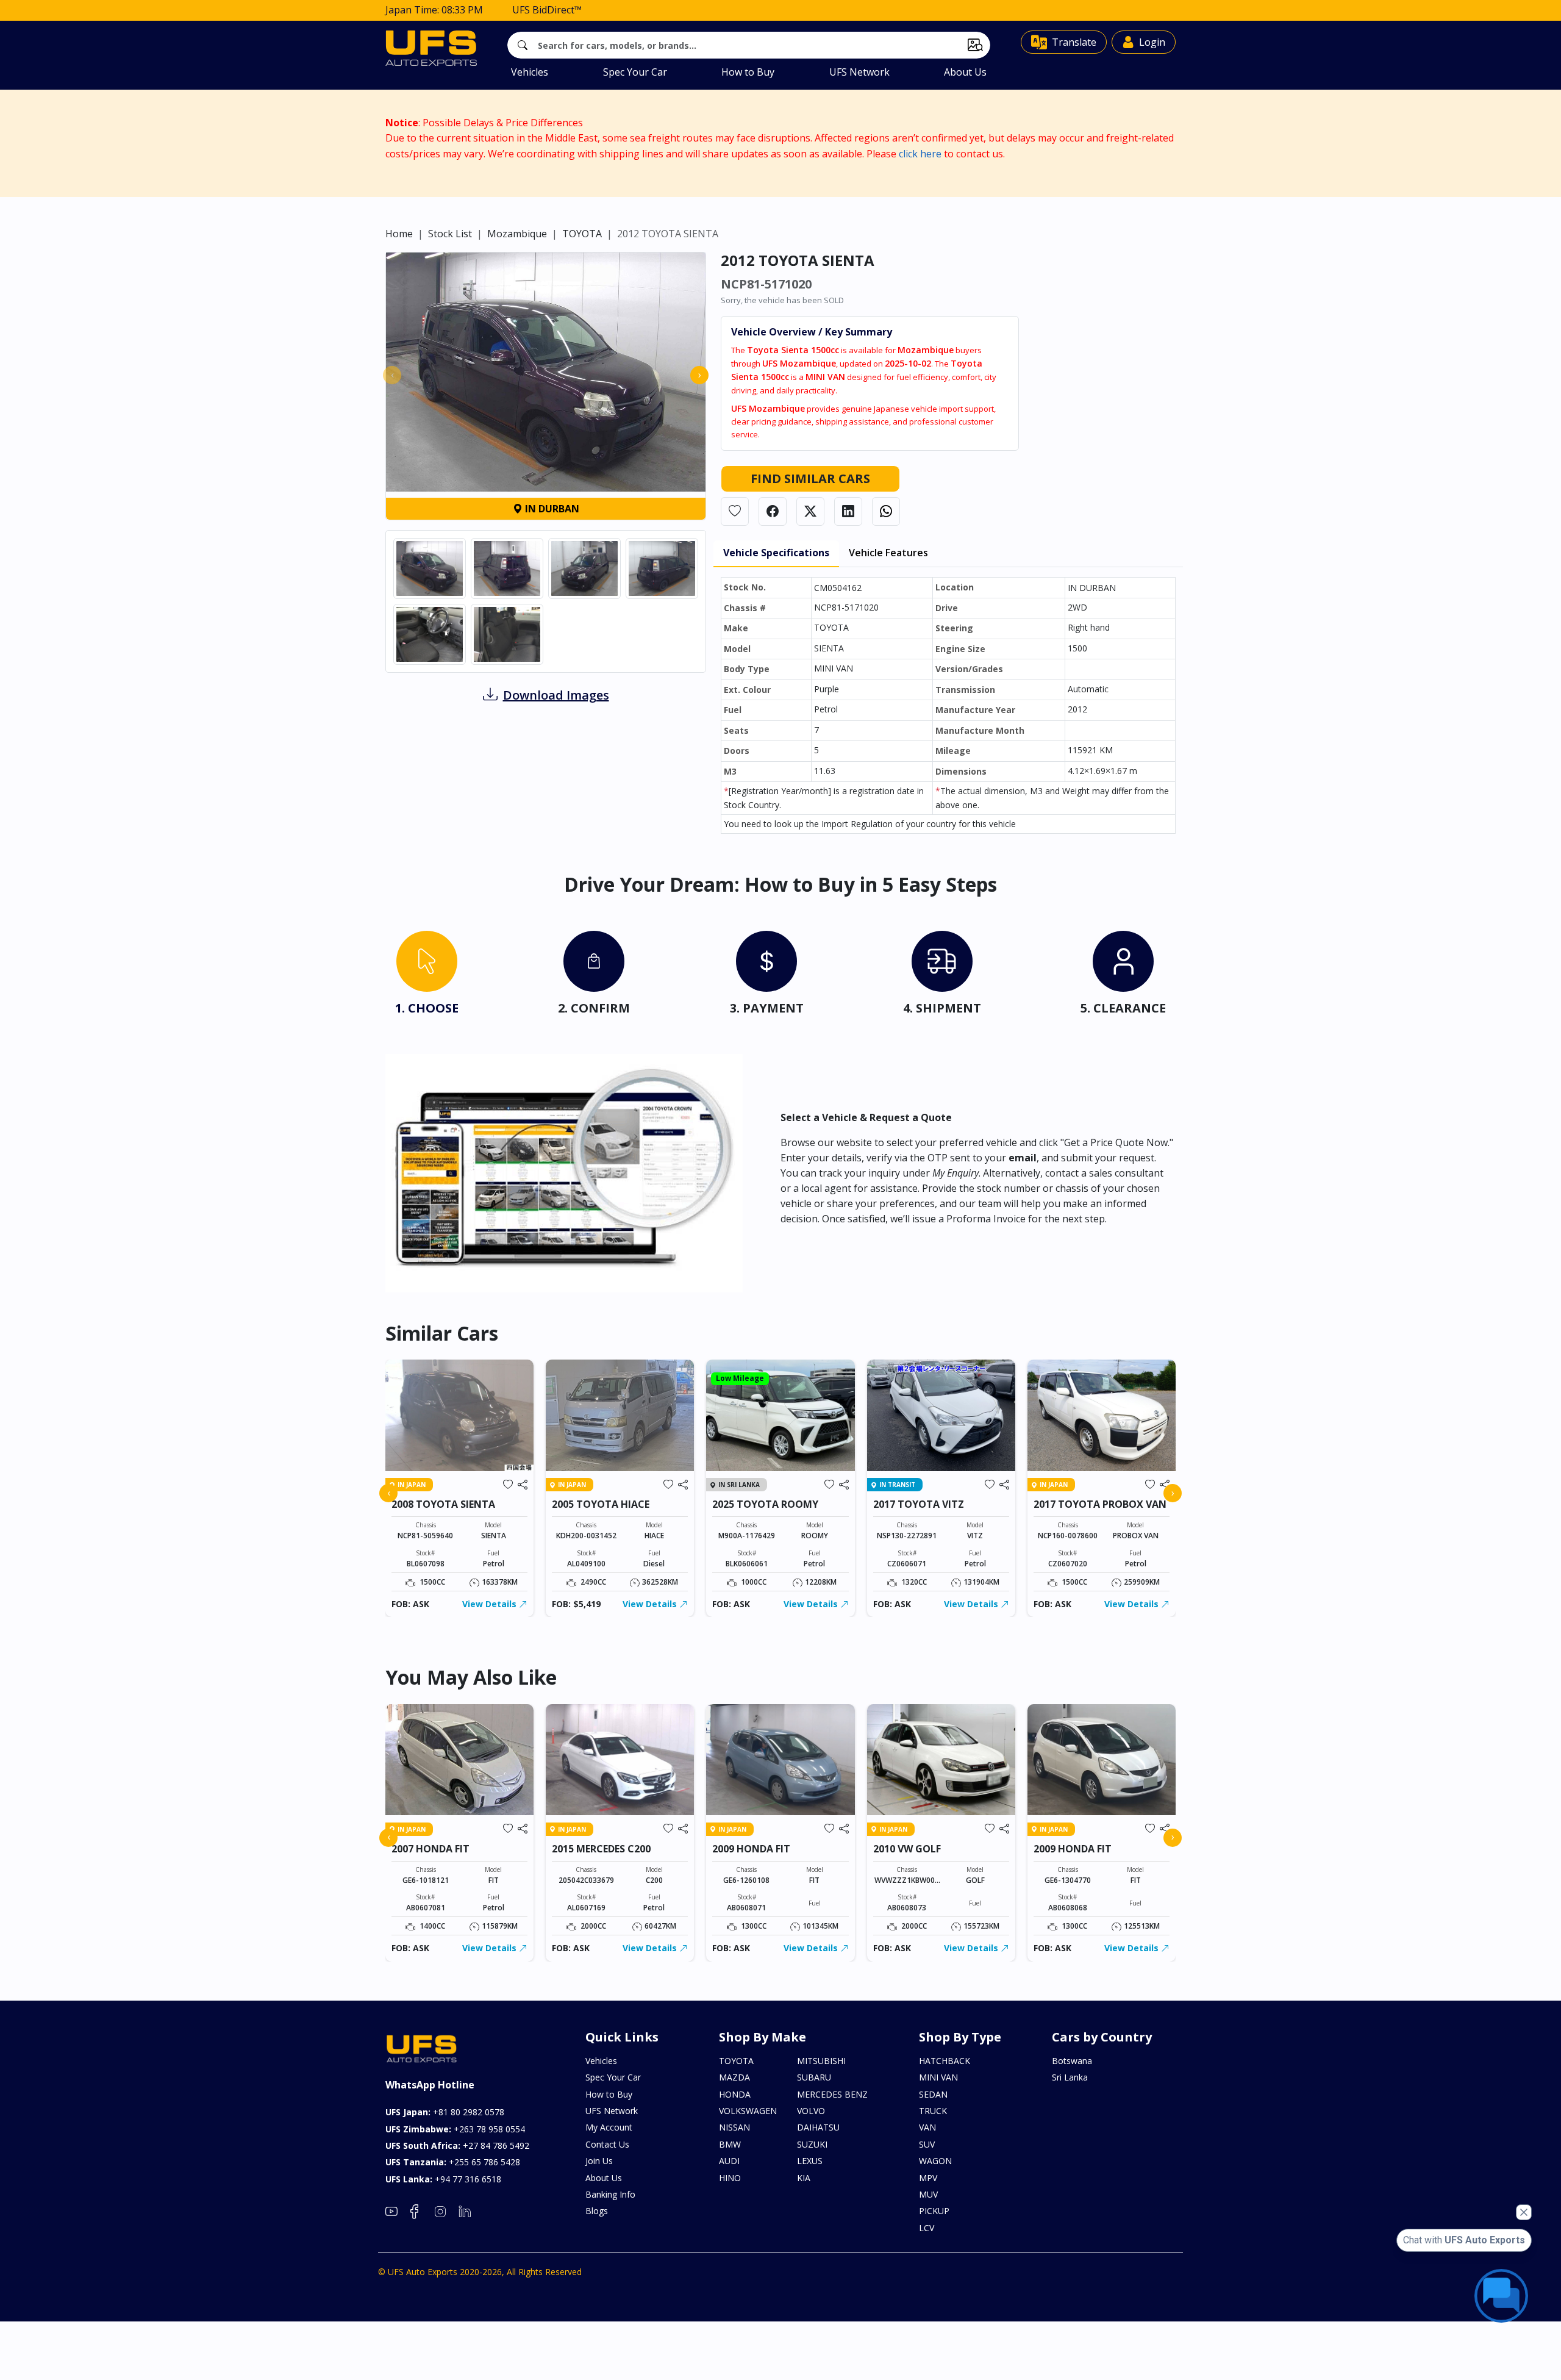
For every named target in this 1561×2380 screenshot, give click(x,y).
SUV (927, 2144)
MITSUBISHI (821, 2061)
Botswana (1072, 2061)
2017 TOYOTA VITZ (919, 1504)
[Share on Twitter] (810, 511)
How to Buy (748, 72)
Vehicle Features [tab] (888, 553)
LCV (927, 2228)
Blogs (597, 2211)
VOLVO (811, 2111)
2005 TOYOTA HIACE (601, 1504)
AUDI (729, 2161)
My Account (609, 2127)
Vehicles (530, 72)
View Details (491, 1604)
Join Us (599, 2161)
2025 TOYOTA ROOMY (765, 1504)
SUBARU (814, 2077)
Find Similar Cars (810, 479)
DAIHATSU (818, 2127)
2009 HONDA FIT (751, 1849)
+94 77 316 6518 (443, 2179)
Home (399, 234)
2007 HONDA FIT (430, 1849)
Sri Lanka (1070, 2077)
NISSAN (734, 2127)
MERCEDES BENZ (832, 2094)
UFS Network (859, 72)
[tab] (427, 976)
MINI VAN (938, 2077)
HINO (730, 2178)
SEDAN (933, 2094)
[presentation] (392, 375)
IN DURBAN (551, 509)
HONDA (735, 2094)
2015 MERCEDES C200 (601, 1849)
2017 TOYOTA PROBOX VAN (1100, 1504)
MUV (928, 2194)
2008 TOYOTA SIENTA (443, 1504)
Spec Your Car (635, 72)
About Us (965, 72)
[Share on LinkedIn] (848, 511)
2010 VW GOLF (907, 1849)
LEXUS (810, 2161)
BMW (730, 2144)
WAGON (935, 2161)
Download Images (556, 695)
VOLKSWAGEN (748, 2111)
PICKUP (934, 2211)
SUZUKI (812, 2144)
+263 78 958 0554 (455, 2129)
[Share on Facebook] (773, 511)
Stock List (450, 234)
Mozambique (517, 234)
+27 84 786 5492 (457, 2145)
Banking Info (610, 2194)
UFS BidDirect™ (547, 10)
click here (920, 154)
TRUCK (933, 2111)
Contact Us (607, 2144)
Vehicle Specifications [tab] (776, 553)
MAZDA (734, 2077)
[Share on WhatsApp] (886, 511)
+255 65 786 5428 (453, 2162)
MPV (928, 2178)
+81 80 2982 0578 (445, 2112)
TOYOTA (582, 234)
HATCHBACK (945, 2061)
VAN (927, 2127)
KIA (804, 2178)
